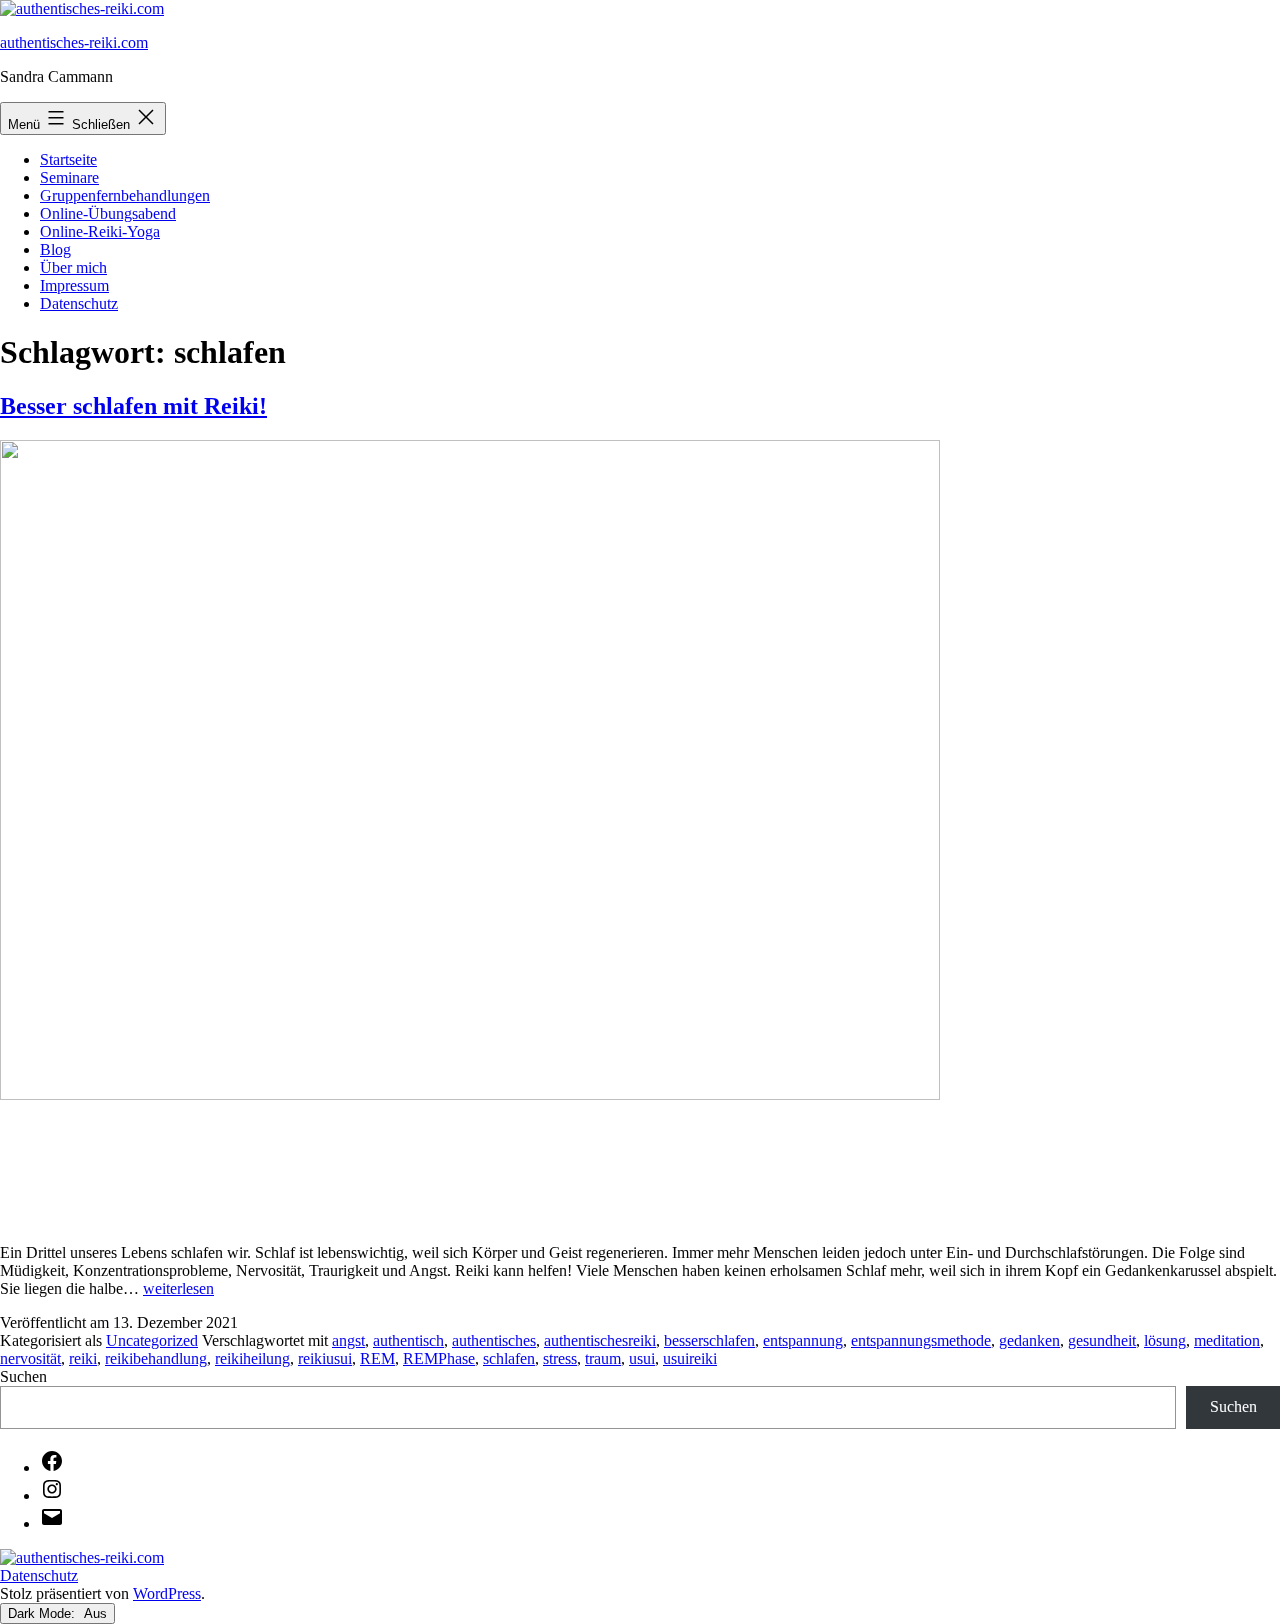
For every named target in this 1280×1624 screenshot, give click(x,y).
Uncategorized (152, 1340)
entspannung (803, 1340)
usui (642, 1358)
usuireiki (690, 1358)
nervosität (30, 1358)
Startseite (68, 159)
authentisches (494, 1340)
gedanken (1029, 1340)
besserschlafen (709, 1340)
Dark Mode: (43, 1613)
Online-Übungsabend (108, 213)
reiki (83, 1358)
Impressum (74, 285)
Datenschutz (79, 303)
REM (377, 1358)
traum (603, 1358)
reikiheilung (252, 1358)
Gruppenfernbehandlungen (125, 195)
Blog (55, 249)
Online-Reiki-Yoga (100, 231)
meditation (1227, 1340)
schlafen (509, 1358)
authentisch (408, 1340)
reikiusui (325, 1358)
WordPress (167, 1593)
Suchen (23, 1376)
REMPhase (439, 1358)
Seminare (69, 177)
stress (560, 1358)
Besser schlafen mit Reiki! (133, 406)
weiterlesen (178, 1288)
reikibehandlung (156, 1358)
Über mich (73, 267)
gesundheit (1102, 1340)
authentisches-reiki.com (74, 42)
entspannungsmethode (921, 1340)
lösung (1165, 1340)
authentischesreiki (600, 1340)
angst (348, 1340)
